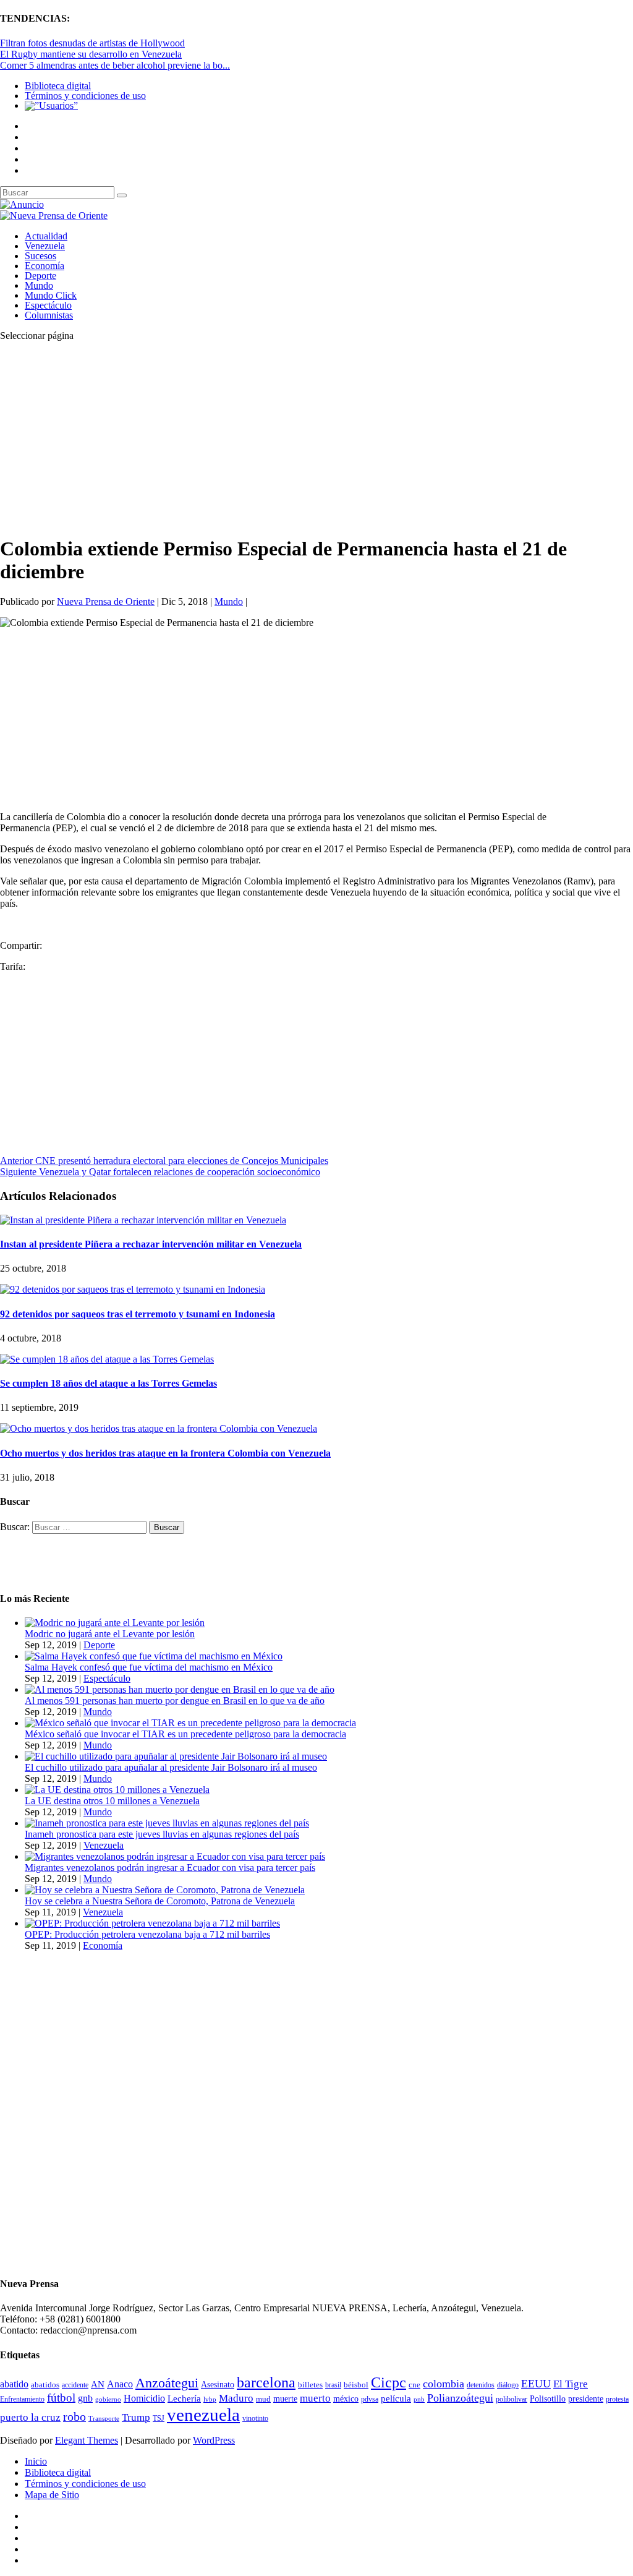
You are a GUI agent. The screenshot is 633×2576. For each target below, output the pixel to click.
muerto (315, 2398)
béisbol (356, 2385)
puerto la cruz (30, 2417)
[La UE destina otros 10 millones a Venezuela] (117, 1790)
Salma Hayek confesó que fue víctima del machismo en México (149, 1667)
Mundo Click (51, 295)
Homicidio (144, 2398)
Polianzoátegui (460, 2398)
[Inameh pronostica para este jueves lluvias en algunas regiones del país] (167, 1823)
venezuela (203, 2415)
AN (98, 2384)
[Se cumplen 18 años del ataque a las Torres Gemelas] (107, 1359)
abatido (14, 2384)
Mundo (39, 285)
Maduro (236, 2398)
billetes (310, 2385)
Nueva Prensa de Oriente (106, 601)
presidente (586, 2399)
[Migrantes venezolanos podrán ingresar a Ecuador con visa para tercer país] (175, 1856)
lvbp (210, 2399)
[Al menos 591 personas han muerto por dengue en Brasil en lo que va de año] (180, 1689)
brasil (333, 2385)
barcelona (266, 2382)
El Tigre (571, 2384)
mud (263, 2399)
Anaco (120, 2384)
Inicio (36, 2461)
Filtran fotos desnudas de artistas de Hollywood (92, 43)
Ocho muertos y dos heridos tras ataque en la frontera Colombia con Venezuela (165, 1453)
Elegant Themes (87, 2440)
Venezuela (45, 246)
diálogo (508, 2385)
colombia (444, 2384)
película (396, 2398)
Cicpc (389, 2382)
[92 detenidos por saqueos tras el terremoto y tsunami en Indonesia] (133, 1289)
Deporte (40, 276)
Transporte (104, 2419)
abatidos (45, 2385)
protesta (617, 2399)
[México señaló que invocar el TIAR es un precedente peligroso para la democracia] (190, 1723)
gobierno (108, 2399)
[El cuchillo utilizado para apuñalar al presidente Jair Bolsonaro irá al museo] (176, 1756)
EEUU (536, 2384)
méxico (346, 2399)
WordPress (214, 2440)
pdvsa (370, 2399)
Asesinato (218, 2385)
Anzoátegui (167, 2383)
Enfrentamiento (22, 2399)
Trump (136, 2417)
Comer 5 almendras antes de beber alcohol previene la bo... (115, 65)
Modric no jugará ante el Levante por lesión (110, 1634)
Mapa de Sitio (52, 2495)
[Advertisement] (316, 438)
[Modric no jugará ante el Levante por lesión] (115, 1623)
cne (414, 2385)
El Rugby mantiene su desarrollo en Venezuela (91, 54)
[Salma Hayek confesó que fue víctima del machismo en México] (154, 1656)
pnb (419, 2399)
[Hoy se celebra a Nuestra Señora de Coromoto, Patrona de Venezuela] (165, 1890)
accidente (75, 2385)
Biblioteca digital (58, 86)
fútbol (61, 2398)
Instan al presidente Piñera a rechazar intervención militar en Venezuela (151, 1244)
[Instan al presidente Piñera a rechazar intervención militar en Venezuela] (143, 1220)
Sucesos (40, 256)
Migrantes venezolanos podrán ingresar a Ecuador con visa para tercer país (170, 1868)
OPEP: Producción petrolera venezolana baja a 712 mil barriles (147, 1934)
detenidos (481, 2385)
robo (74, 2417)
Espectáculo (48, 305)
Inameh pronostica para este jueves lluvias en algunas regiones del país (162, 1834)
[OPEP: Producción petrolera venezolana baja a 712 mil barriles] (152, 1923)
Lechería (184, 2398)
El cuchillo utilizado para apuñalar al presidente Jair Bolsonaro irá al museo (171, 1767)
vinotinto (255, 2418)
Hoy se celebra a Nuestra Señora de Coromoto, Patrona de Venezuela (160, 1901)
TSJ (159, 2418)
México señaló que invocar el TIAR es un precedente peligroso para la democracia (185, 1734)
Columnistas (49, 315)
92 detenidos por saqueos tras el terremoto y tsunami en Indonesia (138, 1314)
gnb (85, 2398)
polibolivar (512, 2399)
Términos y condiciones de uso (85, 96)
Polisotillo (548, 2398)
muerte (285, 2399)
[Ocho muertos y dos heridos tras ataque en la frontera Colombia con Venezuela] (159, 1428)
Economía (45, 266)
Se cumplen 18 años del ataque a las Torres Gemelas (108, 1383)
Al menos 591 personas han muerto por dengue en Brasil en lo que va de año (175, 1701)
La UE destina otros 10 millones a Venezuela (112, 1801)
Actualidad (46, 236)
